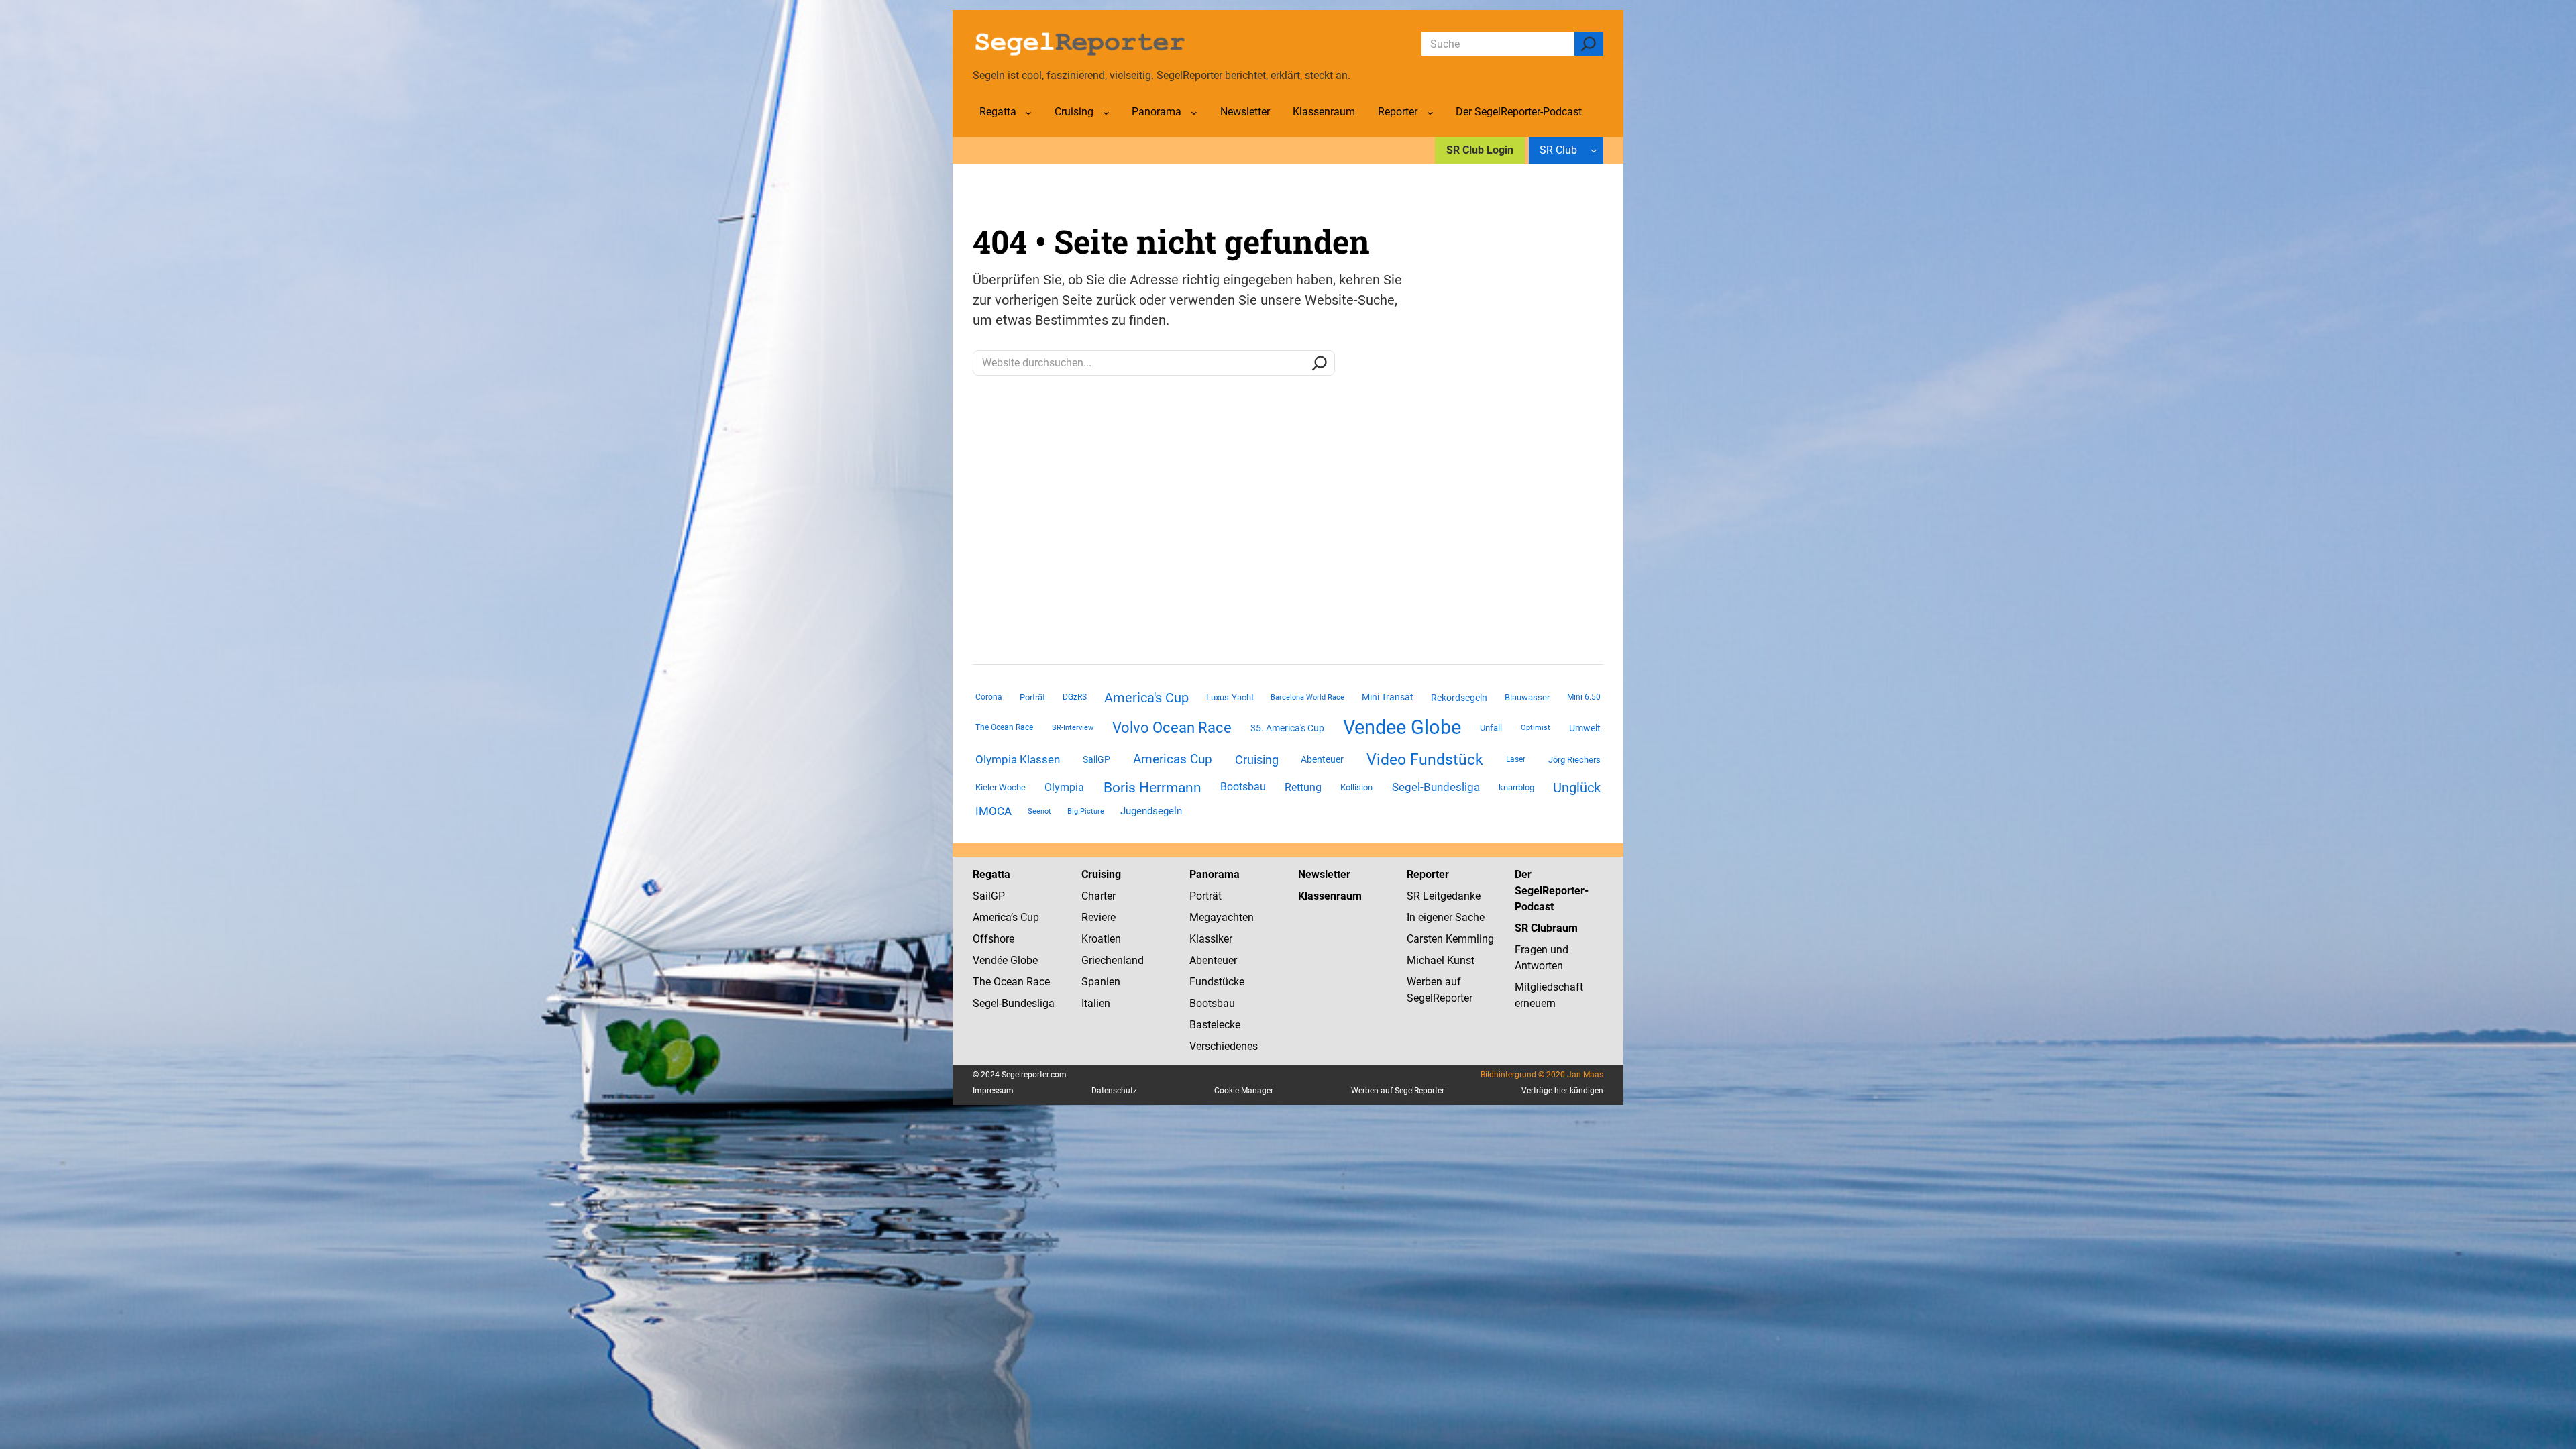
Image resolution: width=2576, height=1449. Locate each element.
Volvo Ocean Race (1172, 727)
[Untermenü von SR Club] (1594, 150)
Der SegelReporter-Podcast (1552, 891)
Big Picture (1086, 811)
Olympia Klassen (1018, 759)
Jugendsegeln (1151, 811)
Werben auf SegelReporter (1398, 1091)
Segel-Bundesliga (1436, 787)
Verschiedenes (1224, 1046)
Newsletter (1324, 874)
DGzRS (1075, 697)
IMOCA (994, 811)
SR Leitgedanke (1444, 896)
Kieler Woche (1001, 787)
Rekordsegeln (1459, 698)
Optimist (1536, 728)
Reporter (1428, 874)
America (992, 917)
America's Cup (1146, 698)
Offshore (994, 939)
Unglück (1577, 788)
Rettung (1303, 787)
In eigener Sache (1446, 917)
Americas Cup (1173, 759)
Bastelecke (1215, 1025)
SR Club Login (1480, 150)
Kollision (1356, 787)
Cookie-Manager (1244, 1091)
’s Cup (1025, 917)
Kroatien (1101, 939)
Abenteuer (1322, 759)
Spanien (1101, 982)
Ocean (1009, 982)
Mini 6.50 (1584, 697)
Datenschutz (1114, 1091)
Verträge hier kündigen (1562, 1091)
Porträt (1032, 697)
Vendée (990, 960)
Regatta (991, 874)
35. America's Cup (1287, 728)
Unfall (1491, 728)
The (983, 982)
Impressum (993, 1091)
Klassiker (1211, 939)
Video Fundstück (1425, 759)
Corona (989, 697)
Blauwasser (1527, 697)
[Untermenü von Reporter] (1430, 113)
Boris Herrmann (1152, 787)
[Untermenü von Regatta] (1028, 113)
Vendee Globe (1402, 727)
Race (1037, 982)
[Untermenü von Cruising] (1106, 113)
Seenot (1039, 811)
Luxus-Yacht (1230, 697)
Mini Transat (1388, 697)
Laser (1516, 759)
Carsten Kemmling (1450, 939)
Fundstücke (1217, 982)
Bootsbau (1243, 787)
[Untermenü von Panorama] (1194, 113)
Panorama (1215, 874)
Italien (1096, 1003)
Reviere (1098, 917)
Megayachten (1222, 917)
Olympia (1064, 787)
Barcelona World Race (1307, 697)
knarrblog (1516, 787)
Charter (1098, 896)
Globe (1023, 960)
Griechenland (1113, 960)
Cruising (1257, 760)
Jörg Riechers (1574, 760)
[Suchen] (1589, 44)
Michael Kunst (1441, 960)
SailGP (1096, 759)
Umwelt (1585, 728)
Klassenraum (1330, 896)
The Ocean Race (1004, 727)
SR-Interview (1073, 727)
